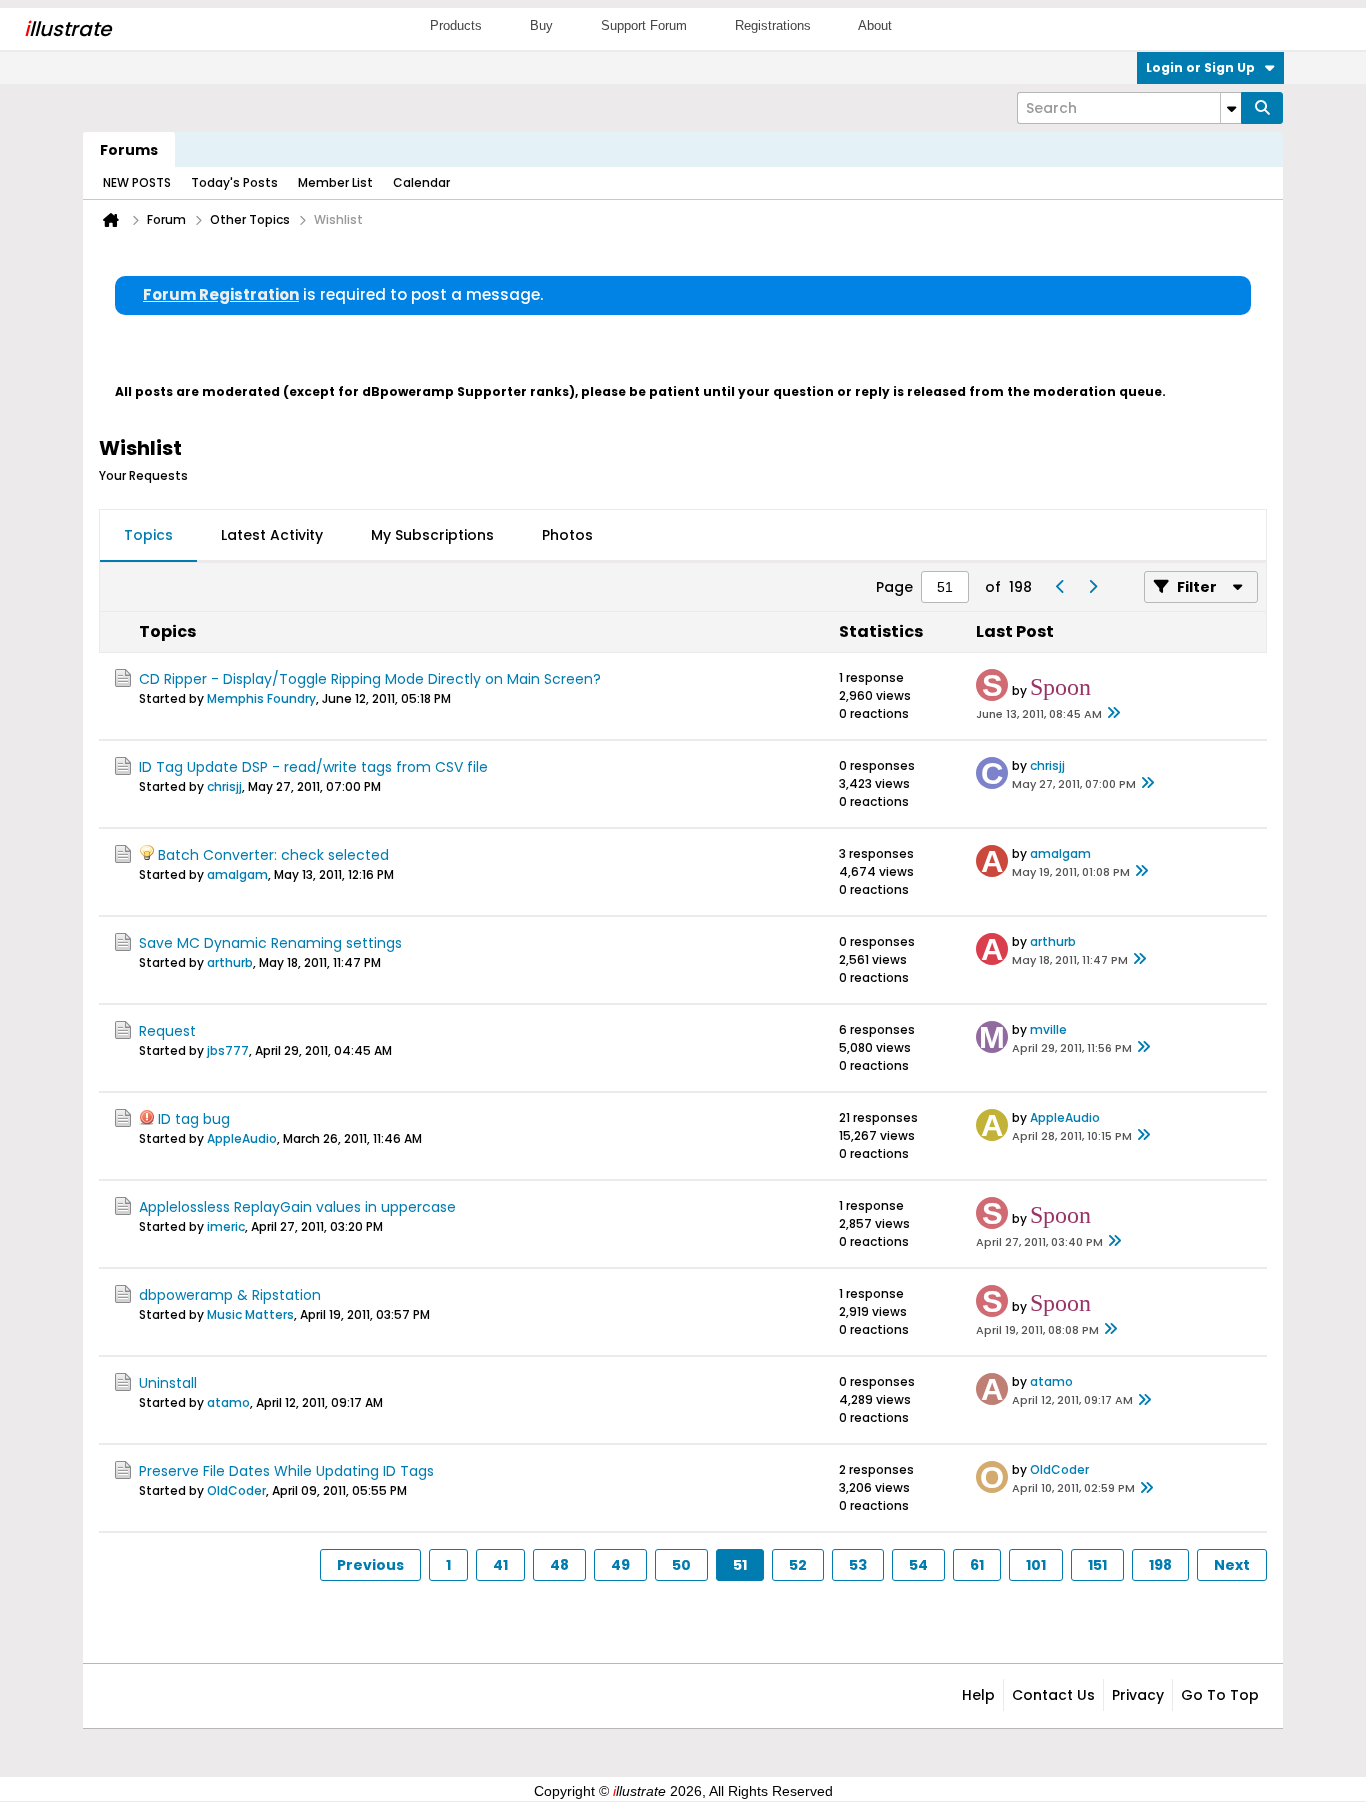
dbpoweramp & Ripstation (230, 1295)
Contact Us (1053, 1695)
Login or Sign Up (1200, 67)
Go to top (1220, 1695)
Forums (129, 150)
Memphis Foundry (261, 698)
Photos (567, 535)
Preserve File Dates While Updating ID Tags (286, 1471)
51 (740, 1565)
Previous (370, 1565)
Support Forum (644, 25)
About (875, 25)
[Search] (1262, 108)
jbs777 (228, 1050)
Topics (148, 535)
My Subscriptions (432, 535)
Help (978, 1695)
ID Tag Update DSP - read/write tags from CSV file (313, 767)
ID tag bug (194, 1119)
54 (918, 1565)
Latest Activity (272, 535)
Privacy (1138, 1695)
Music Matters (250, 1314)
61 (977, 1565)
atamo (228, 1402)
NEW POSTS (137, 182)
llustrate (67, 29)
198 (1160, 1565)
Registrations (773, 25)
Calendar (421, 182)
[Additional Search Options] (1231, 108)
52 (798, 1565)
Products (456, 25)
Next (1232, 1565)
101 (1036, 1565)
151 (1097, 1565)
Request (167, 1031)
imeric (226, 1226)
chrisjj (224, 786)
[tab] (148, 536)
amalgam (237, 874)
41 (500, 1565)
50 (681, 1565)
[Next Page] (1092, 587)
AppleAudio (242, 1138)
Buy (541, 25)
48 (559, 1565)
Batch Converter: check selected (273, 855)
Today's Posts (234, 182)
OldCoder (236, 1490)
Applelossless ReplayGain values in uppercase (297, 1207)
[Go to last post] (1114, 714)
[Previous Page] (1060, 587)
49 (620, 1565)
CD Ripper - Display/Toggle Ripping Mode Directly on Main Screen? (370, 679)
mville (1048, 1029)
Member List (335, 182)
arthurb (230, 962)
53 (858, 1565)
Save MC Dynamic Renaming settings (270, 943)
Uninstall (168, 1383)
